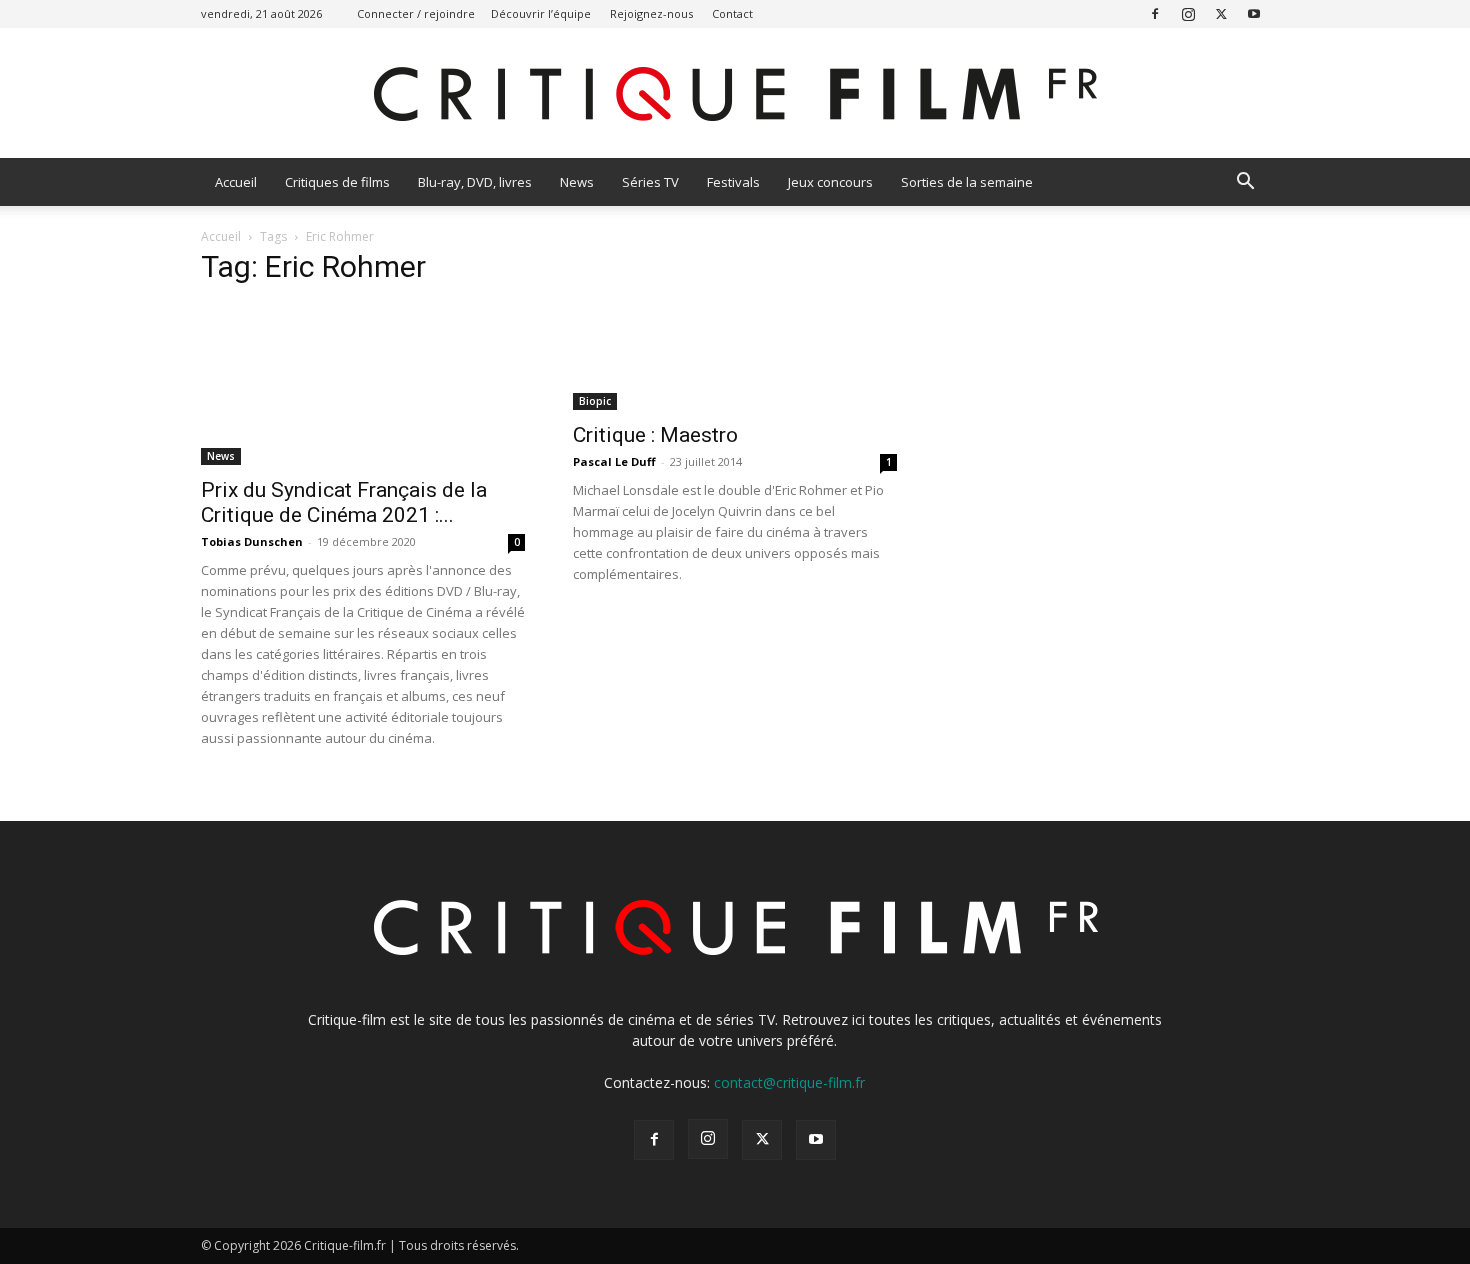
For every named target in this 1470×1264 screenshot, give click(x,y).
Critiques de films (337, 182)
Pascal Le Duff (614, 461)
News (577, 182)
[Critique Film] (735, 94)
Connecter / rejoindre (416, 13)
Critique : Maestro (655, 435)
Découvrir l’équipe (541, 13)
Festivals (733, 182)
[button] (1245, 183)
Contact (732, 13)
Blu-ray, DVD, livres (475, 182)
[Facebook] (1155, 13)
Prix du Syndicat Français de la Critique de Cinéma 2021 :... (344, 502)
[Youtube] (1254, 13)
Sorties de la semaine (967, 182)
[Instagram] (1188, 13)
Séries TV (650, 182)
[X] (1221, 13)
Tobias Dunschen (252, 541)
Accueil (236, 182)
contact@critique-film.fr (789, 1082)
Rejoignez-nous (651, 13)
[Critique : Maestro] (735, 357)
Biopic (595, 401)
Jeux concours (830, 182)
